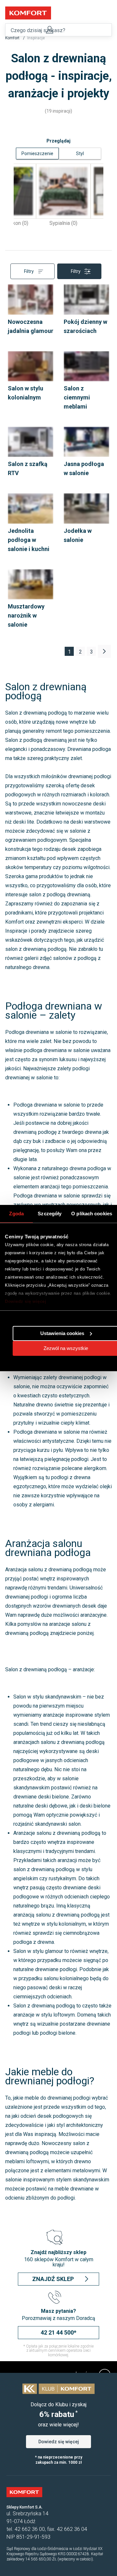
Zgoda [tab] (16, 1214)
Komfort (13, 38)
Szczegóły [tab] (50, 1214)
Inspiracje (36, 38)
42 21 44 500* (58, 2332)
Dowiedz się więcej (26, 1301)
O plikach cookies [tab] (92, 1214)
